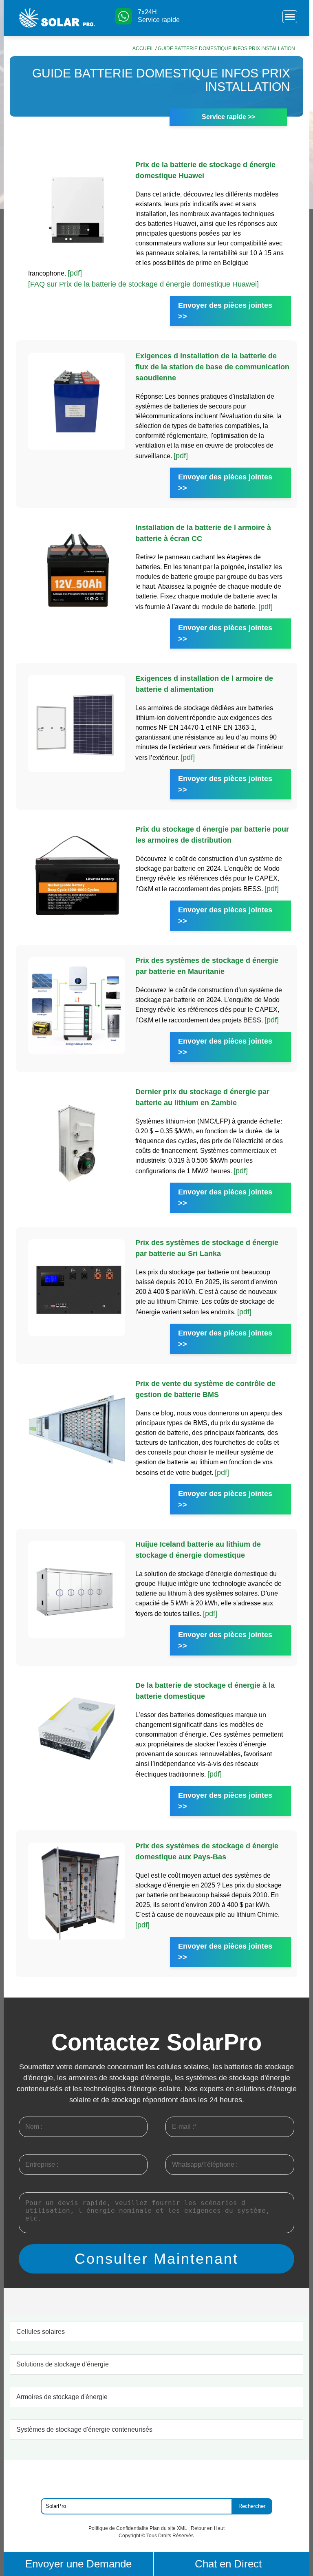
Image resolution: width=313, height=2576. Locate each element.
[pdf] (75, 273)
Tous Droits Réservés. (171, 2536)
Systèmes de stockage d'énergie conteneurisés (84, 2429)
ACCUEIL (143, 49)
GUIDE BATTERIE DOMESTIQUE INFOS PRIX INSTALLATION (226, 49)
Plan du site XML (168, 2528)
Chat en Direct (228, 2564)
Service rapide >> (228, 117)
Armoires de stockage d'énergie (62, 2397)
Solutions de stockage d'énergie (63, 2364)
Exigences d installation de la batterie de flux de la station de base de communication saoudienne (212, 367)
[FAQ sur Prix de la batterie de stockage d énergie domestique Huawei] (143, 284)
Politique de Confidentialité (118, 2528)
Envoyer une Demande (78, 2564)
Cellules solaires (41, 2332)
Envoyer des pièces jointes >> (225, 311)
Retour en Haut (208, 2528)
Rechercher (252, 2506)
